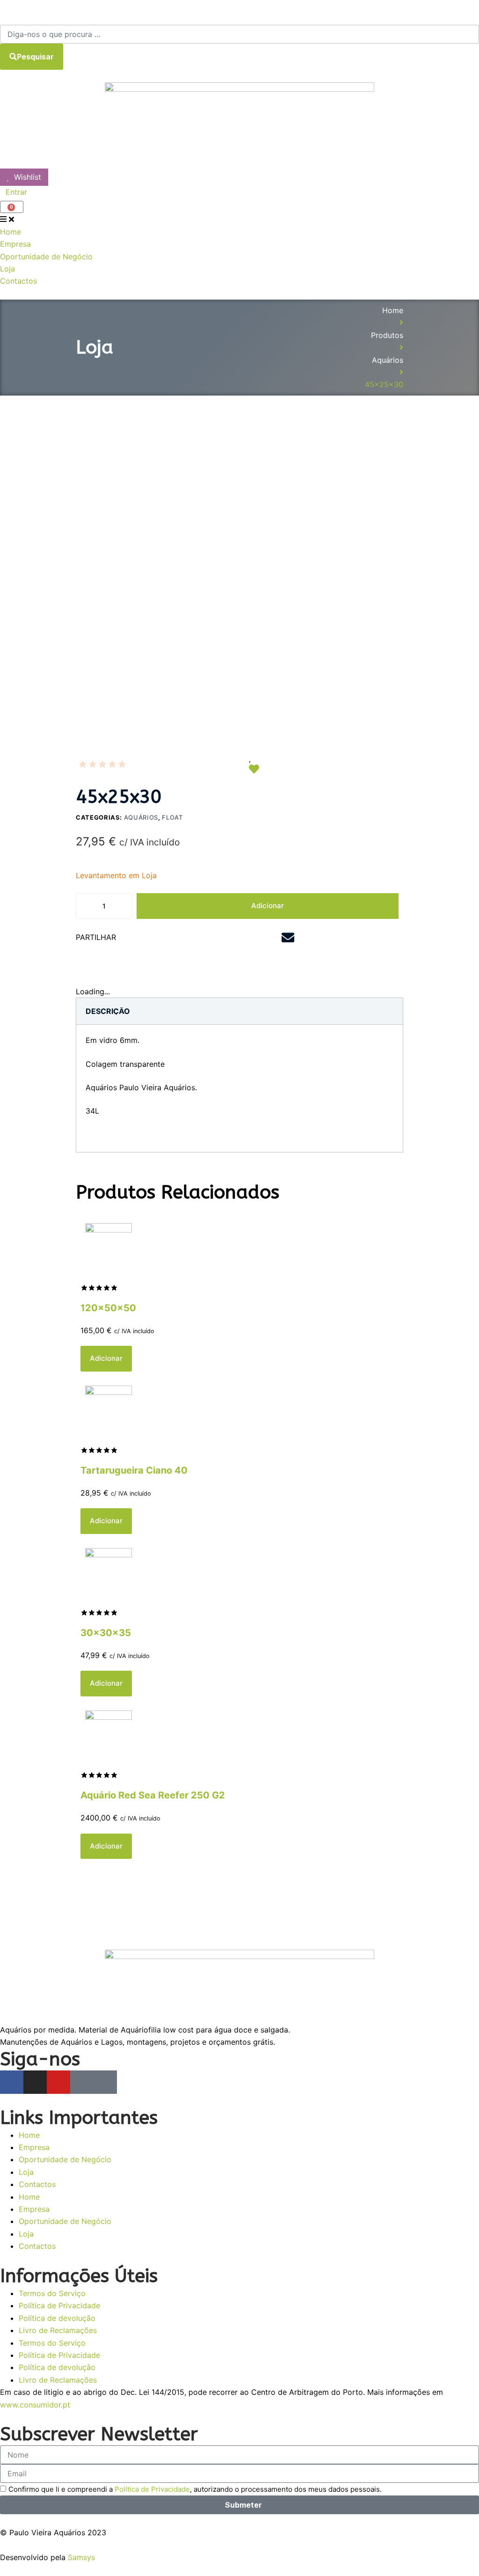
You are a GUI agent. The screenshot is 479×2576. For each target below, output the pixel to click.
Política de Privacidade (59, 2305)
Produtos (387, 335)
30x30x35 (106, 1633)
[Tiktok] (105, 2082)
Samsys (81, 2557)
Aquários (388, 360)
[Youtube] (58, 2082)
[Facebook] (12, 2082)
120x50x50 (108, 1308)
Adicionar (268, 906)
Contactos (37, 2184)
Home (393, 310)
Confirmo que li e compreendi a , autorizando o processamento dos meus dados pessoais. (195, 2489)
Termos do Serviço (52, 2293)
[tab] (108, 1011)
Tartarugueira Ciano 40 (134, 1470)
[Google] (82, 2082)
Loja (26, 2172)
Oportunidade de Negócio (65, 2159)
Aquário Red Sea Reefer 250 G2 (153, 1795)
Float (172, 817)
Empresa (34, 2147)
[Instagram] (35, 2082)
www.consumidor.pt (35, 2405)
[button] (169, 938)
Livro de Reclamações (58, 2330)
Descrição (108, 1011)
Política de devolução (57, 2318)
